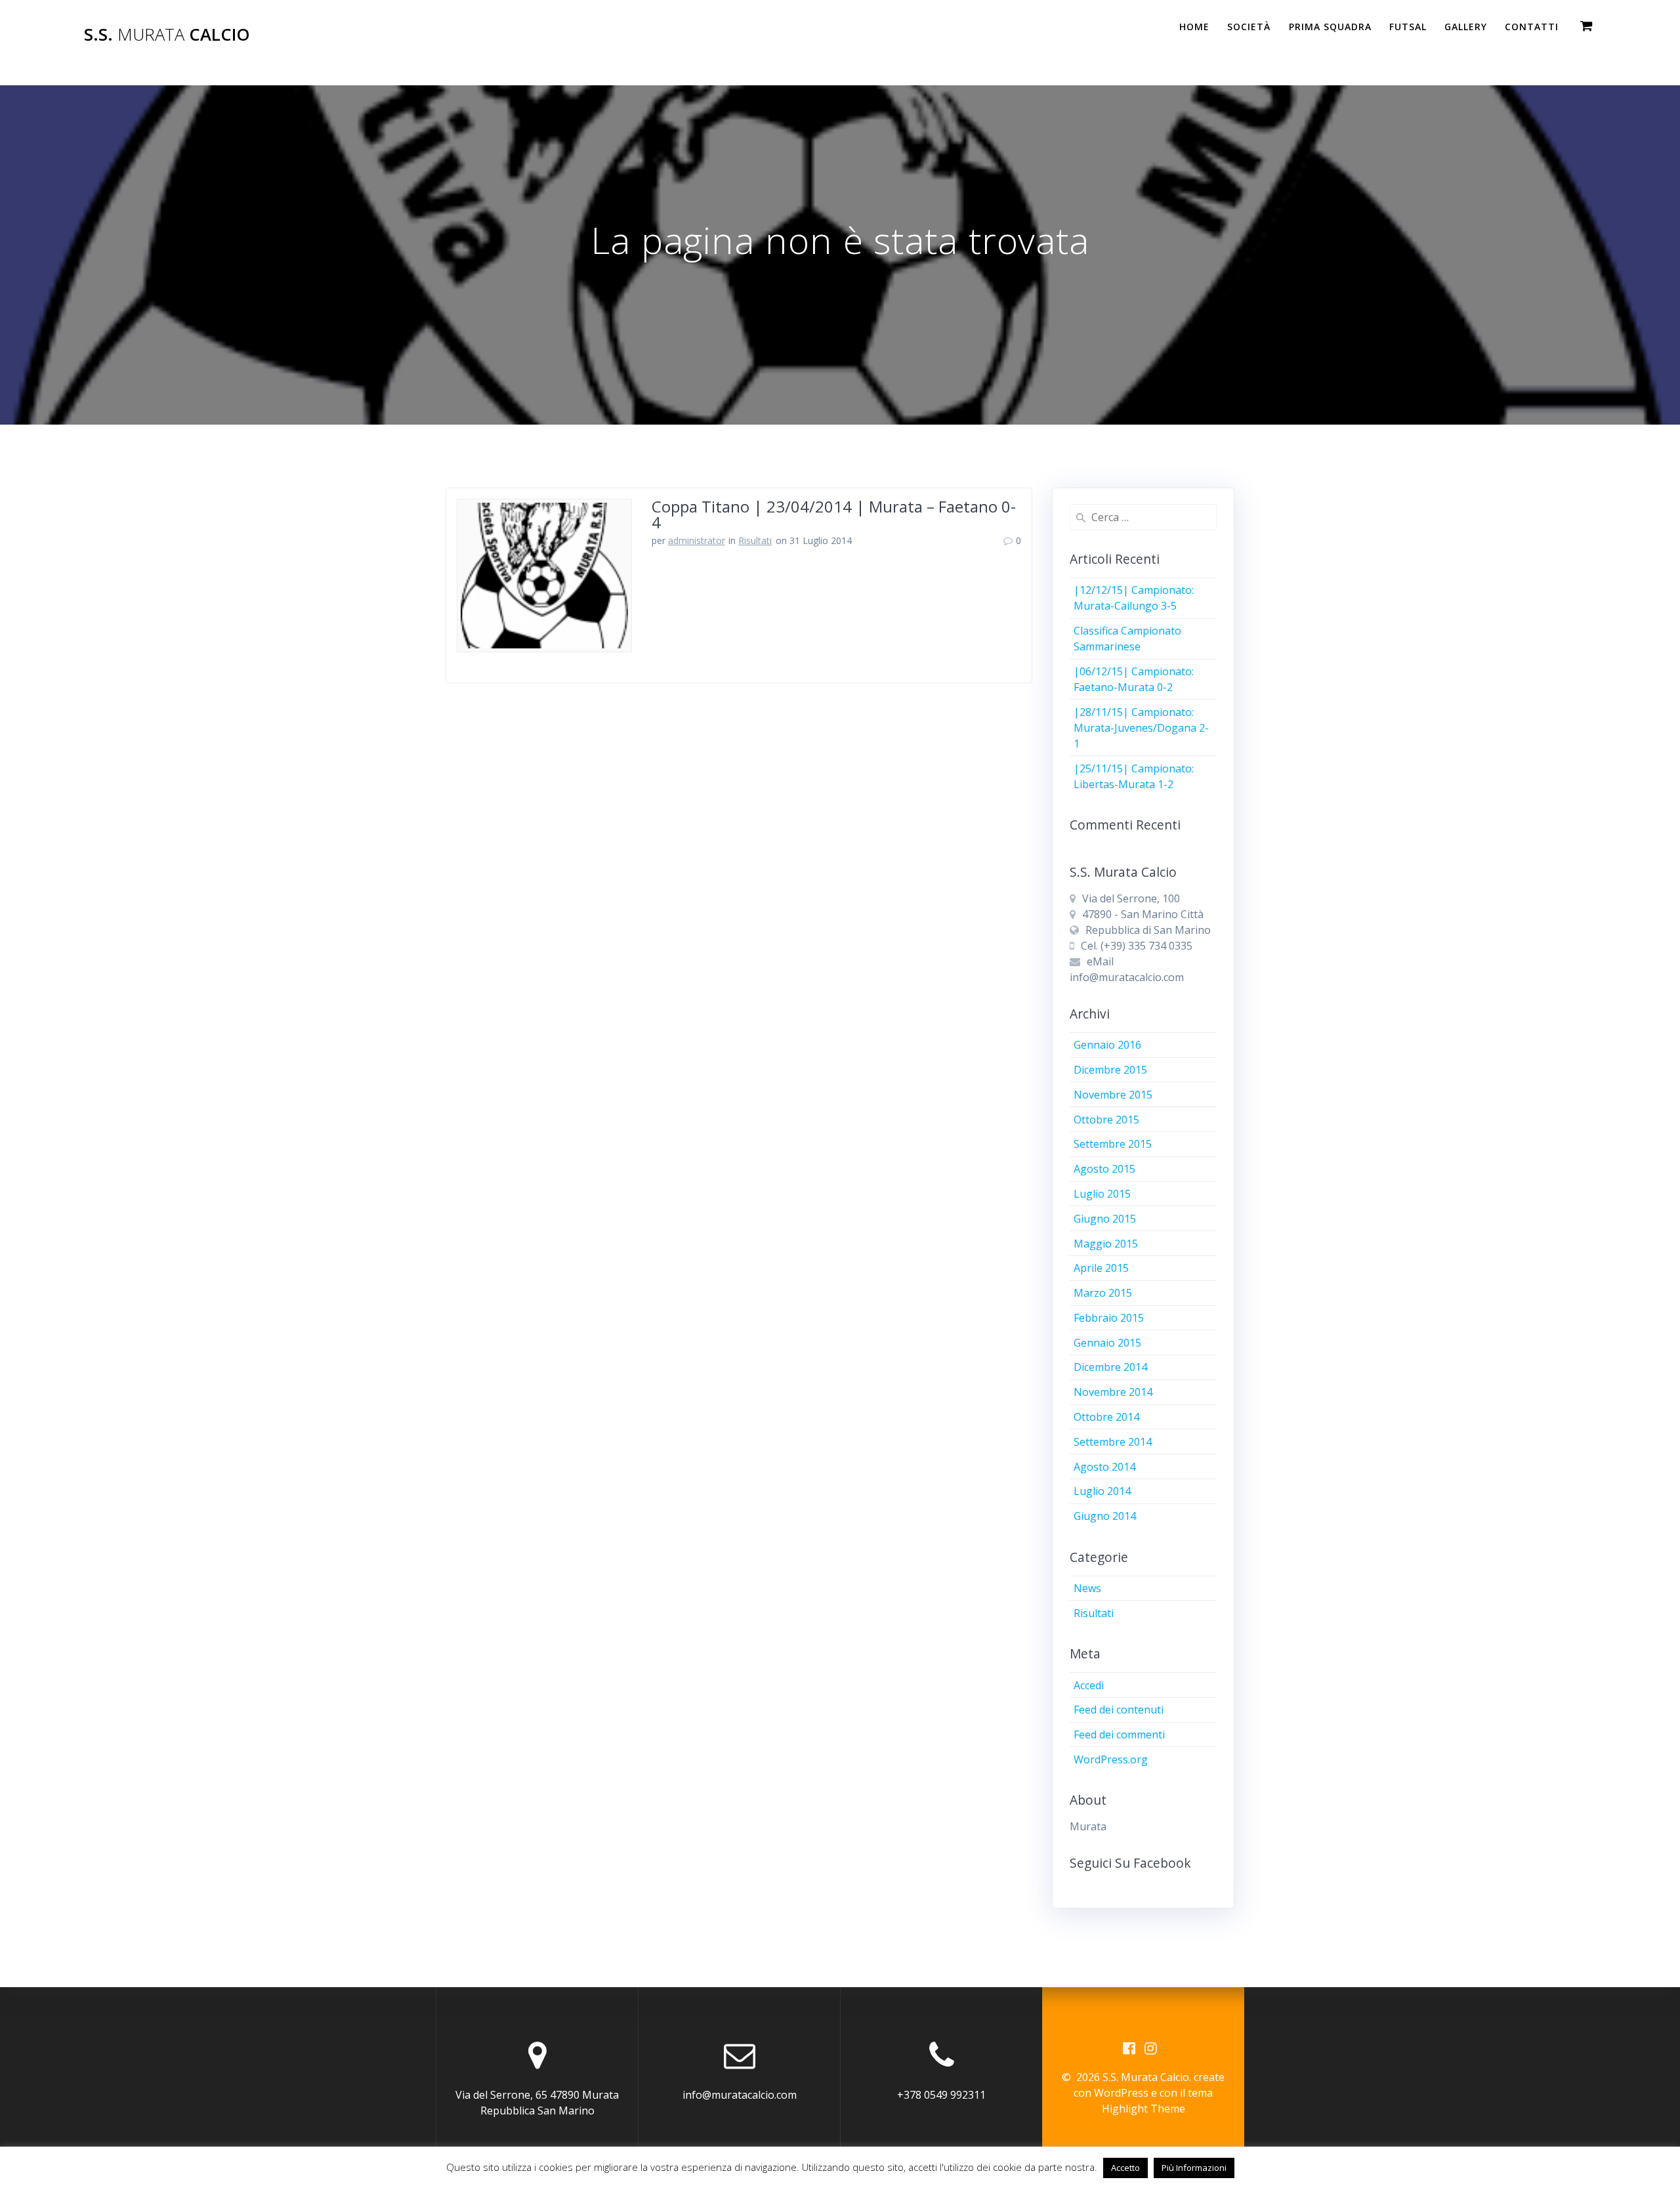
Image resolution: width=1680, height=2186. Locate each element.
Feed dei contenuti (1119, 1710)
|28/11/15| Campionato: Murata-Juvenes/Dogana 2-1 (1141, 728)
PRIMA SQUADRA (1330, 27)
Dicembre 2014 (1110, 1367)
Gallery (1466, 27)
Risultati (755, 540)
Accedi (1089, 1685)
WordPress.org (1111, 1759)
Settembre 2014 (1113, 1442)
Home (1194, 27)
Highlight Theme (1144, 2109)
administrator (697, 540)
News (1087, 1588)
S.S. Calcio (167, 35)
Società (1249, 27)
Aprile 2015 (1101, 1268)
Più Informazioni (1194, 2168)
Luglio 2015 (1102, 1194)
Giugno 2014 (1105, 1516)
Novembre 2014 (1113, 1392)
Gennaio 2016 (1107, 1045)
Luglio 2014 (1102, 1491)
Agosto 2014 (1104, 1467)
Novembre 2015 (1113, 1095)
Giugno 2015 (1105, 1219)
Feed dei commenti (1119, 1734)
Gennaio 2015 (1107, 1343)
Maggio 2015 (1106, 1244)
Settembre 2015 (1113, 1144)
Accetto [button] (1125, 2168)
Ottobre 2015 (1106, 1120)
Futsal (1408, 27)
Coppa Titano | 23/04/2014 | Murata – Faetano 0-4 (834, 514)
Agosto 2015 (1104, 1169)
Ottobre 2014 (1106, 1417)
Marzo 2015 (1103, 1293)
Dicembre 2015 (1110, 1070)
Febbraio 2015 (1109, 1318)
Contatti (1532, 27)
